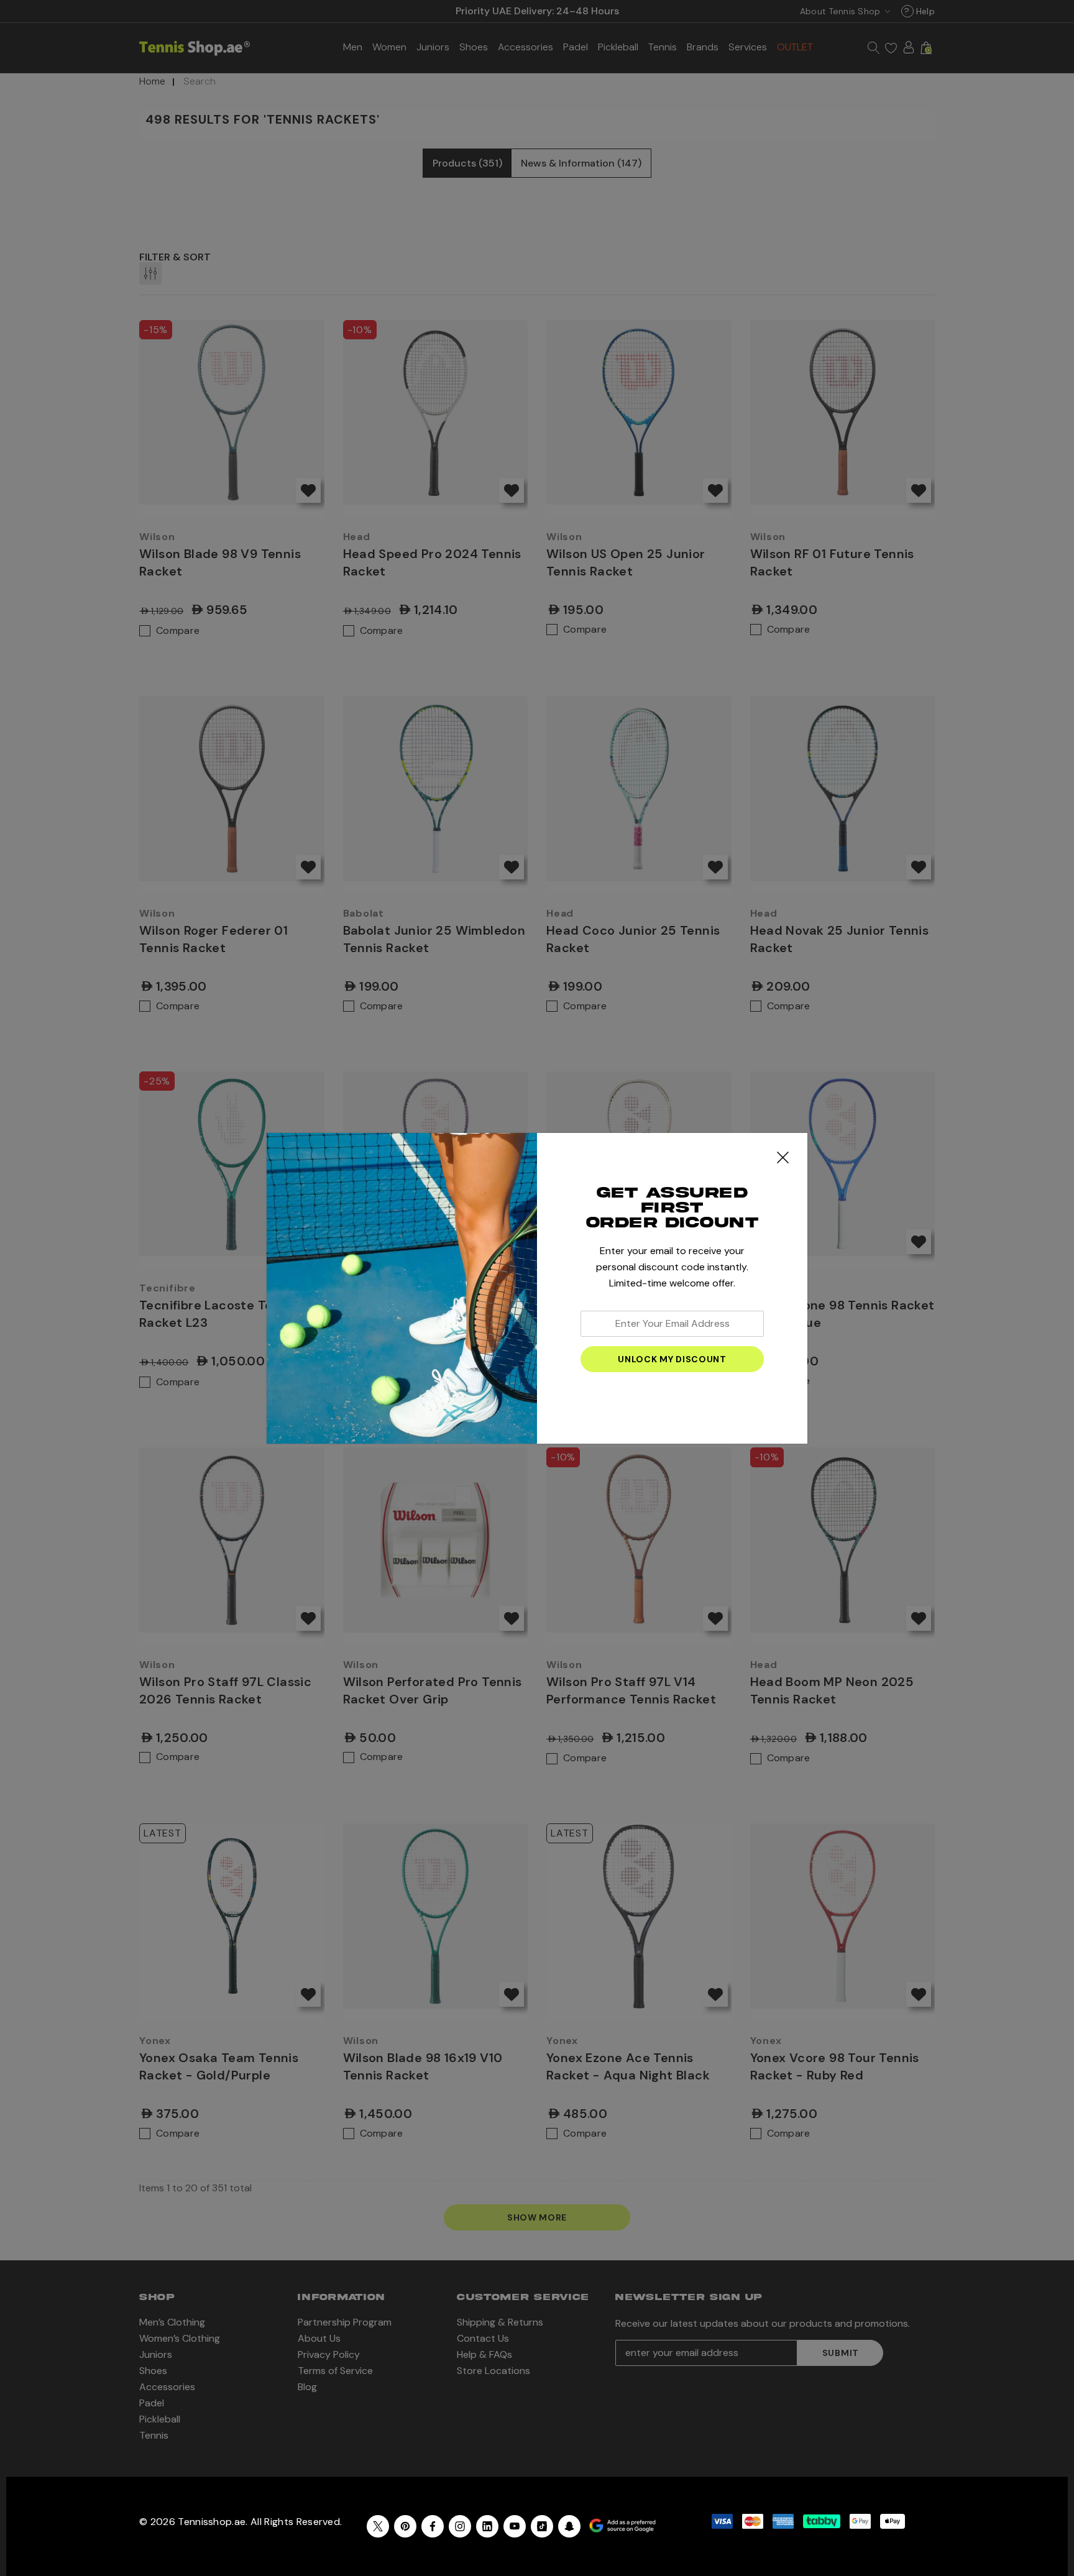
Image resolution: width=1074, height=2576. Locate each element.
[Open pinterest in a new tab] (405, 2526)
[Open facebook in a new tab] (433, 2526)
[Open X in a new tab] (378, 2526)
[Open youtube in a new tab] (515, 2526)
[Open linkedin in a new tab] (487, 2526)
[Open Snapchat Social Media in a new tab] (569, 2526)
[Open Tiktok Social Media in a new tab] (542, 2526)
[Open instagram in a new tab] (460, 2526)
